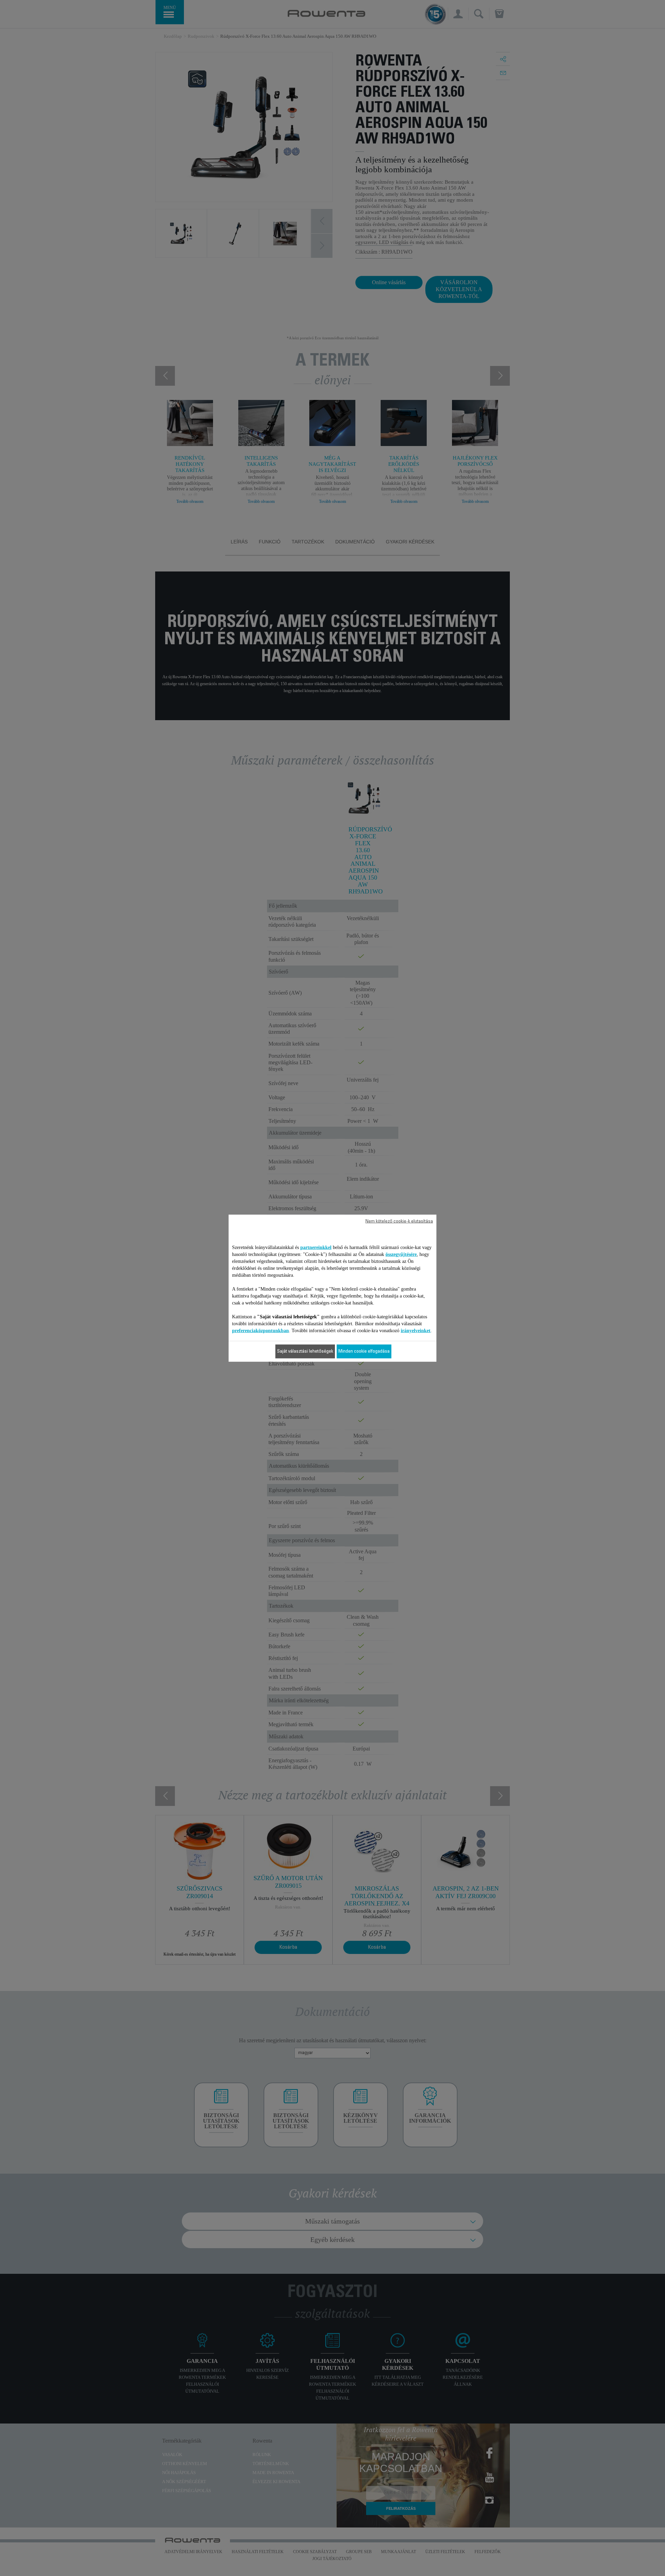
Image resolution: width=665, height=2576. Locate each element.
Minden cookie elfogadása (364, 1351)
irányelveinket (416, 1330)
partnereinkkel (316, 1247)
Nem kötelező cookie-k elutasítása (399, 1221)
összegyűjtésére (401, 1254)
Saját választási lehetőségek (305, 1351)
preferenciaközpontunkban (260, 1330)
